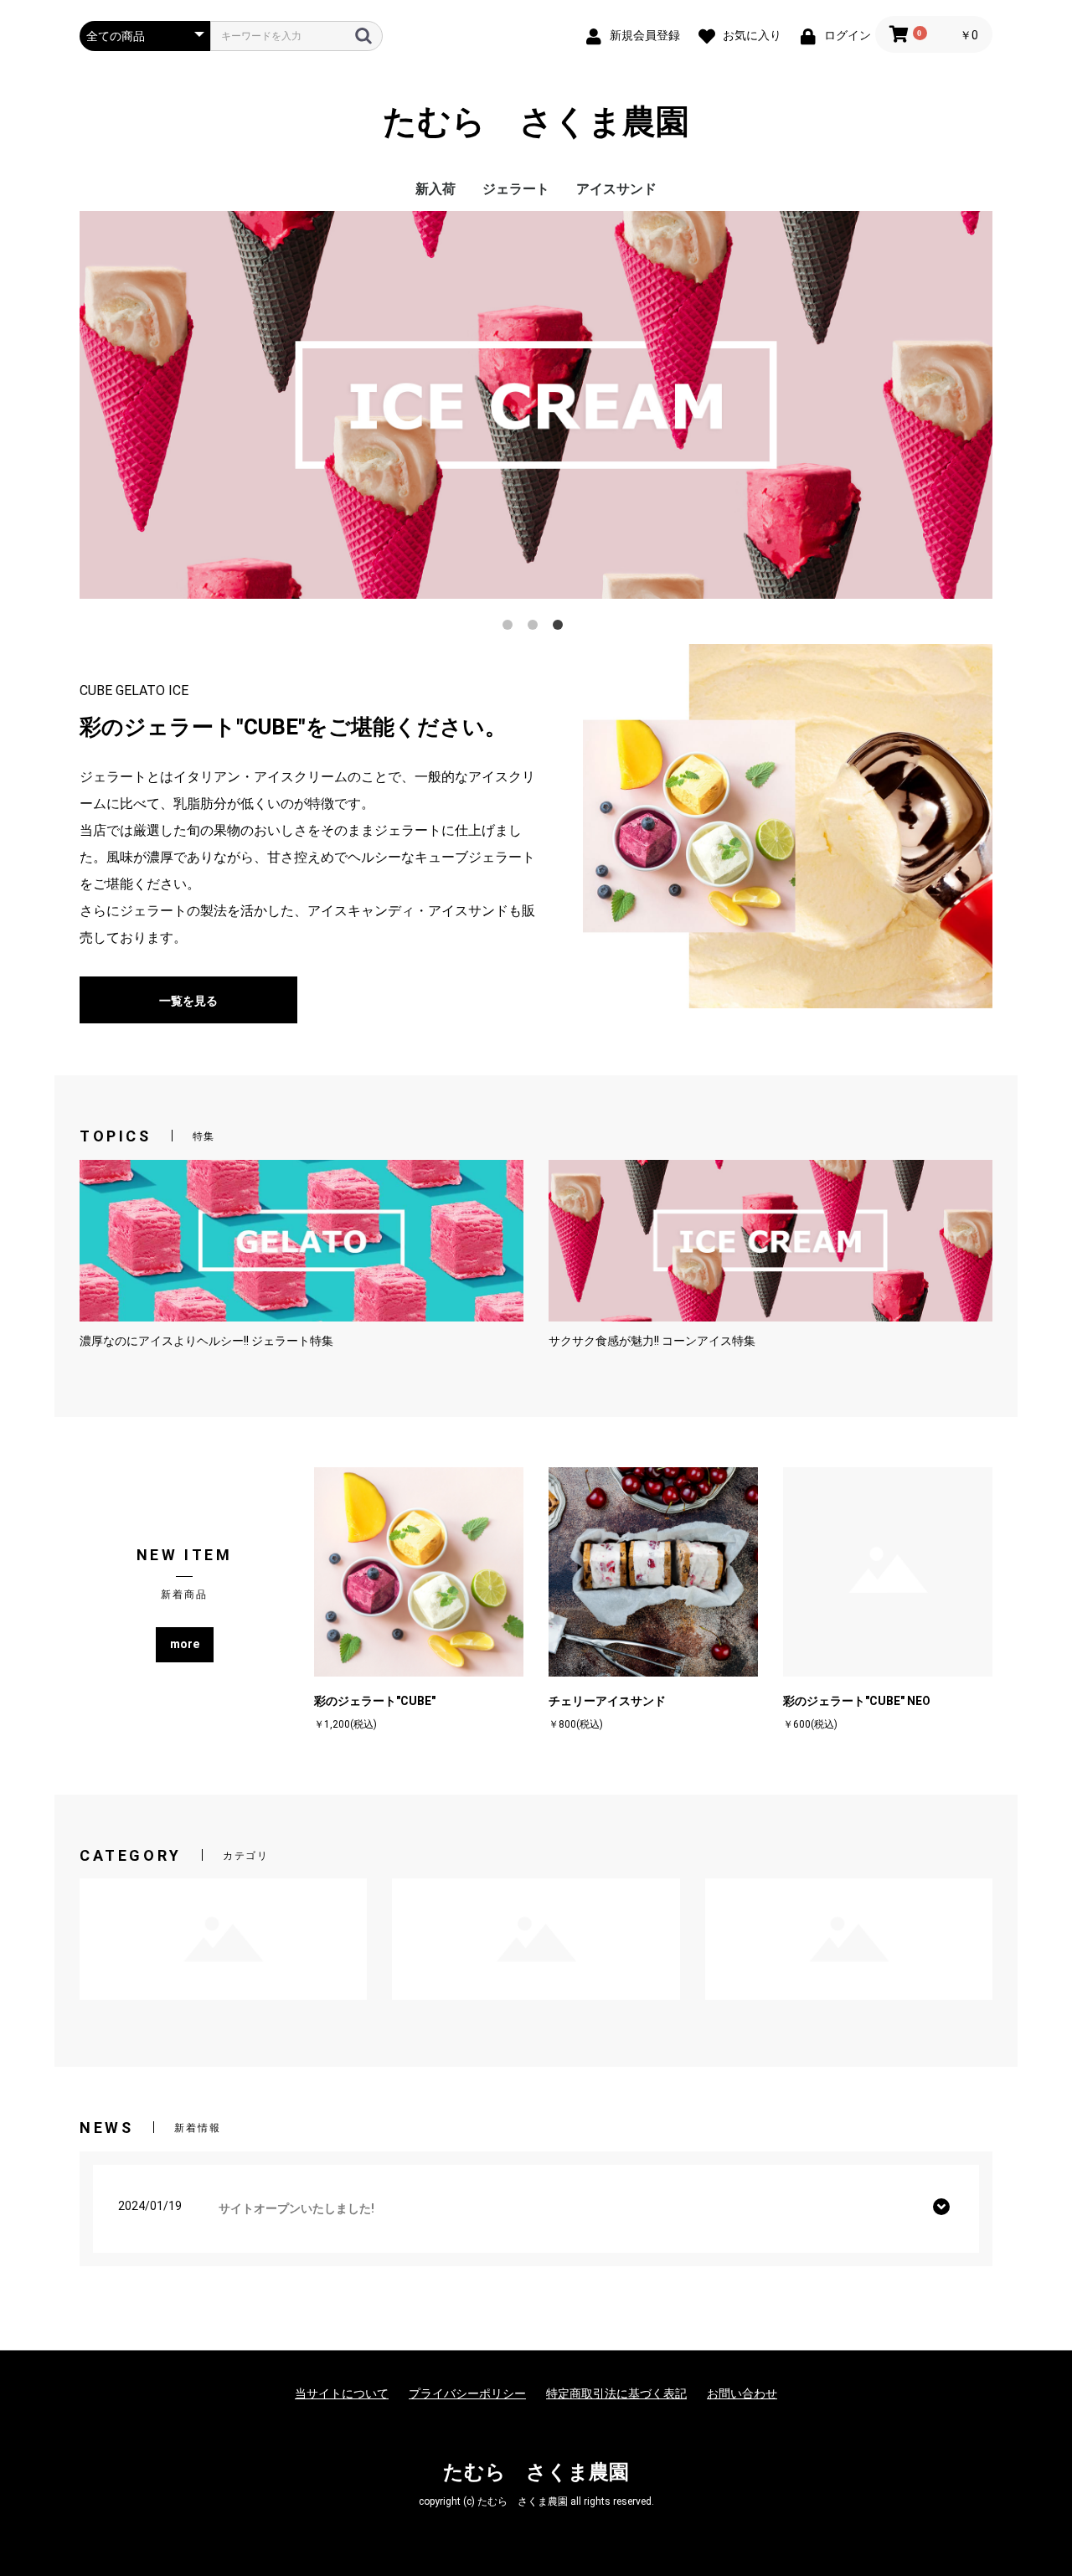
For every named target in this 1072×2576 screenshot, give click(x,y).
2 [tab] (536, 628)
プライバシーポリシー (467, 2393)
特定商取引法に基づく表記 (616, 2393)
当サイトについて (342, 2393)
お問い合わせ (742, 2393)
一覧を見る (188, 1001)
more (185, 1644)
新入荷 (435, 189)
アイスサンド (616, 189)
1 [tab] (511, 628)
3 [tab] (561, 628)
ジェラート (516, 189)
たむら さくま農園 (536, 122)
